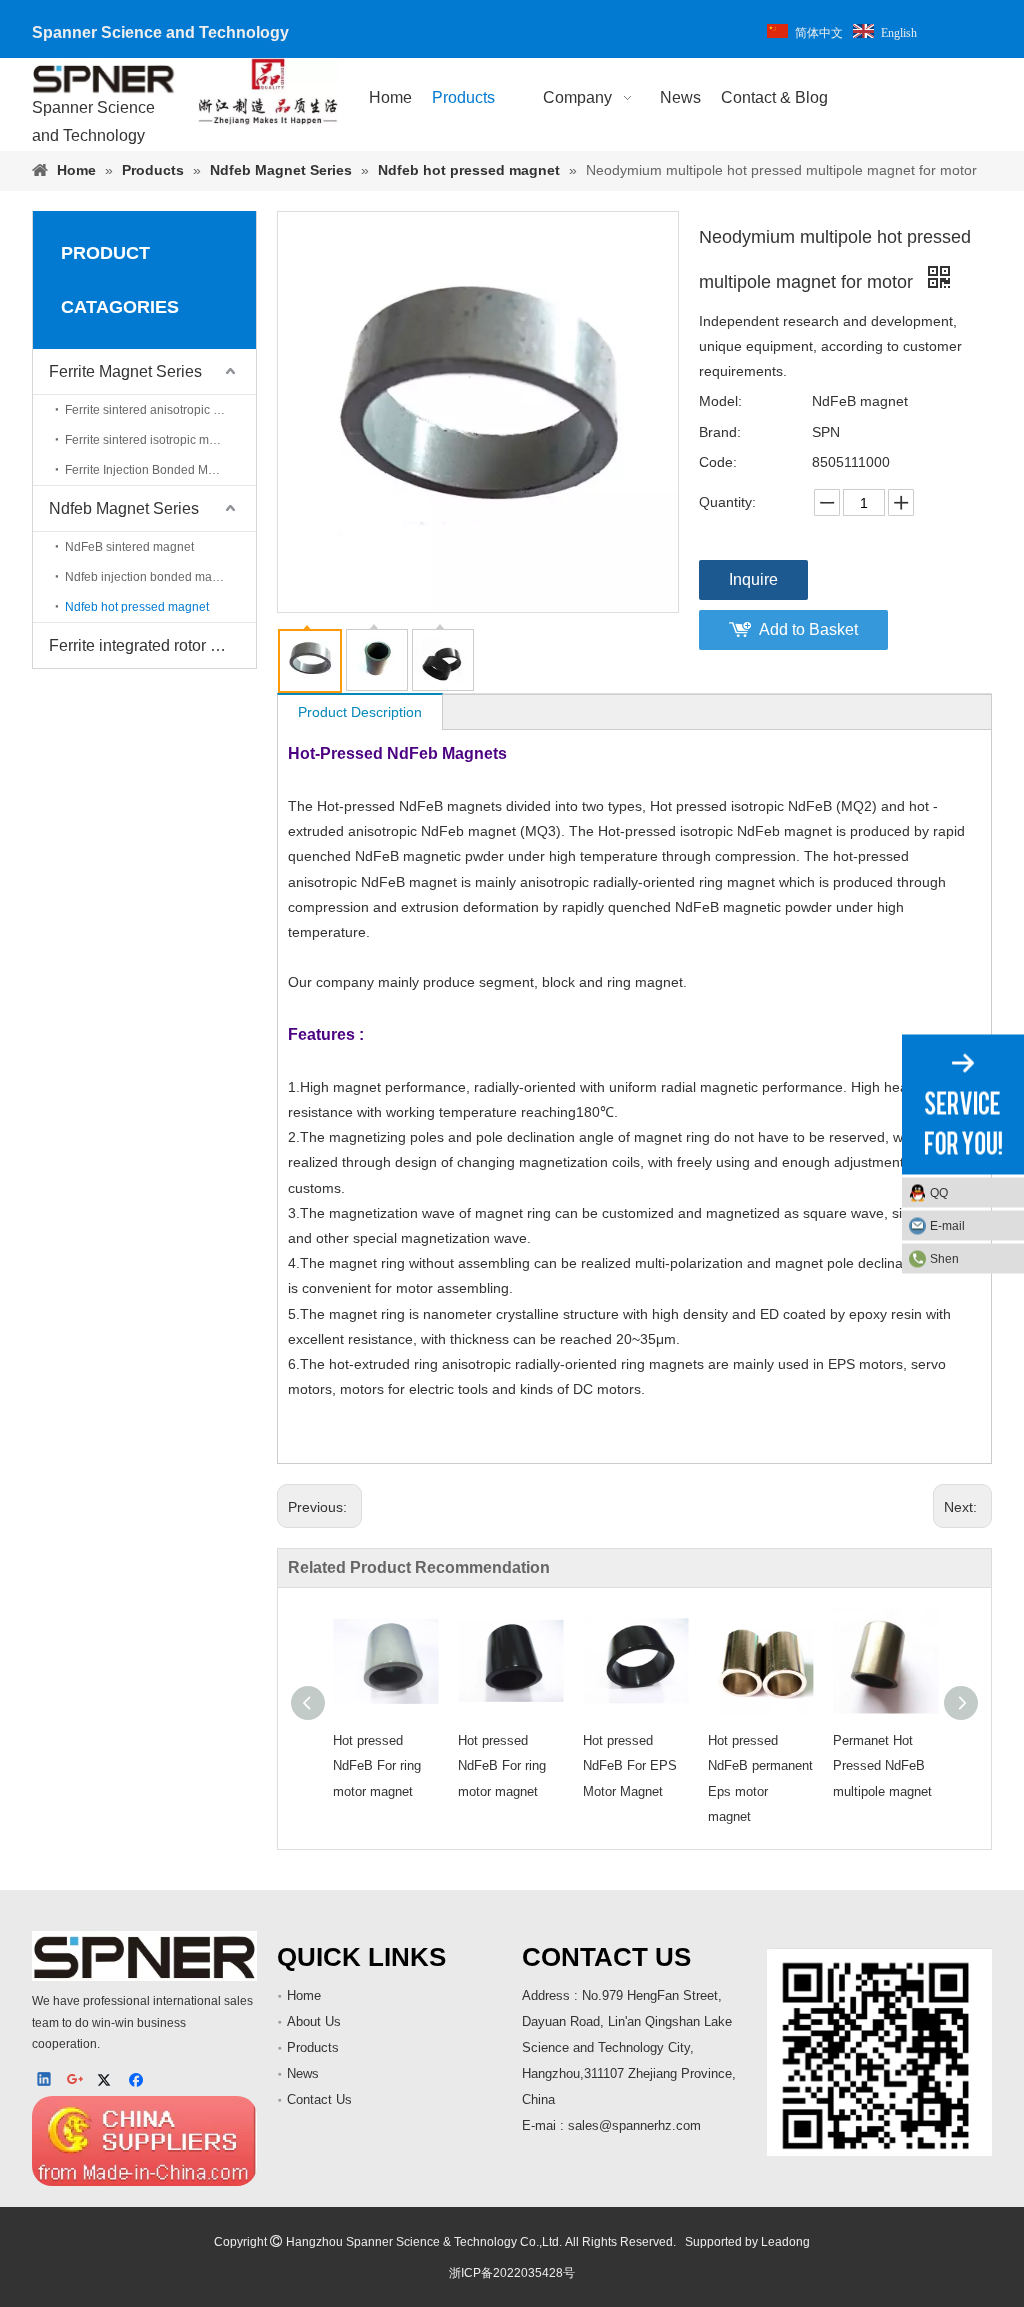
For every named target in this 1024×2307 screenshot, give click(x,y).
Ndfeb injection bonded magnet (150, 577)
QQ (939, 1192)
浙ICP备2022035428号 (512, 2273)
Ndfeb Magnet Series (124, 508)
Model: (720, 401)
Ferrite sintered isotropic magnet (152, 440)
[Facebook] (138, 2081)
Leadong (785, 2242)
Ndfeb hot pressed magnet (137, 607)
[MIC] (144, 2140)
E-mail (947, 1225)
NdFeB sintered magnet (129, 547)
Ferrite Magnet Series (125, 371)
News (303, 2073)
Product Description (360, 712)
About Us (314, 2021)
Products (313, 2047)
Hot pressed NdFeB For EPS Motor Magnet (630, 1765)
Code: (718, 462)
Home (304, 1995)
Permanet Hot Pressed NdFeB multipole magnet (882, 1765)
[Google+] (76, 2081)
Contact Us (319, 2099)
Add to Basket (808, 629)
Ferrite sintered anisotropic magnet (159, 410)
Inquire (753, 579)
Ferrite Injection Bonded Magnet (152, 470)
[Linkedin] (45, 2081)
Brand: (720, 432)
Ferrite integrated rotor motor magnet (152, 645)
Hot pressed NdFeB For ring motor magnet (377, 1765)
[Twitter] (107, 2081)
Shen (944, 1258)
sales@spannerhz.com (634, 2125)
